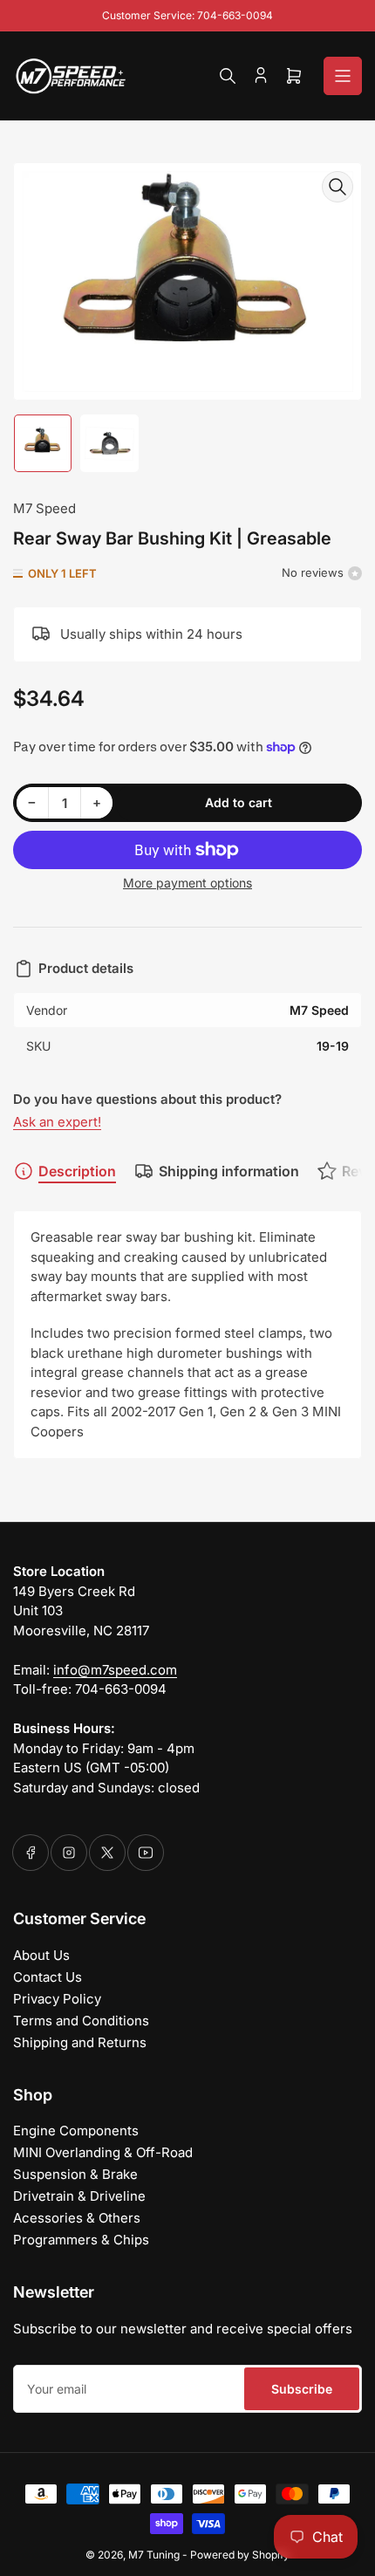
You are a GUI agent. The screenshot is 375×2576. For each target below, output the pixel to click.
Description (77, 1171)
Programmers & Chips (81, 2240)
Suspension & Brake (75, 2174)
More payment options (187, 883)
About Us (41, 1955)
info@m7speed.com (115, 1670)
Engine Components (76, 2131)
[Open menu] (343, 76)
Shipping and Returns (80, 2042)
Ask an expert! (57, 1122)
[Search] (228, 76)
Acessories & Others (77, 2218)
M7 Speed (44, 508)
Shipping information (229, 1171)
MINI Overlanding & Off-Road (103, 2152)
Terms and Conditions (81, 2021)
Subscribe (302, 2389)
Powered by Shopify (240, 2555)
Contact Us (48, 1977)
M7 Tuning (154, 2555)
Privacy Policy (57, 1999)
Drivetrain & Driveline (79, 2196)
